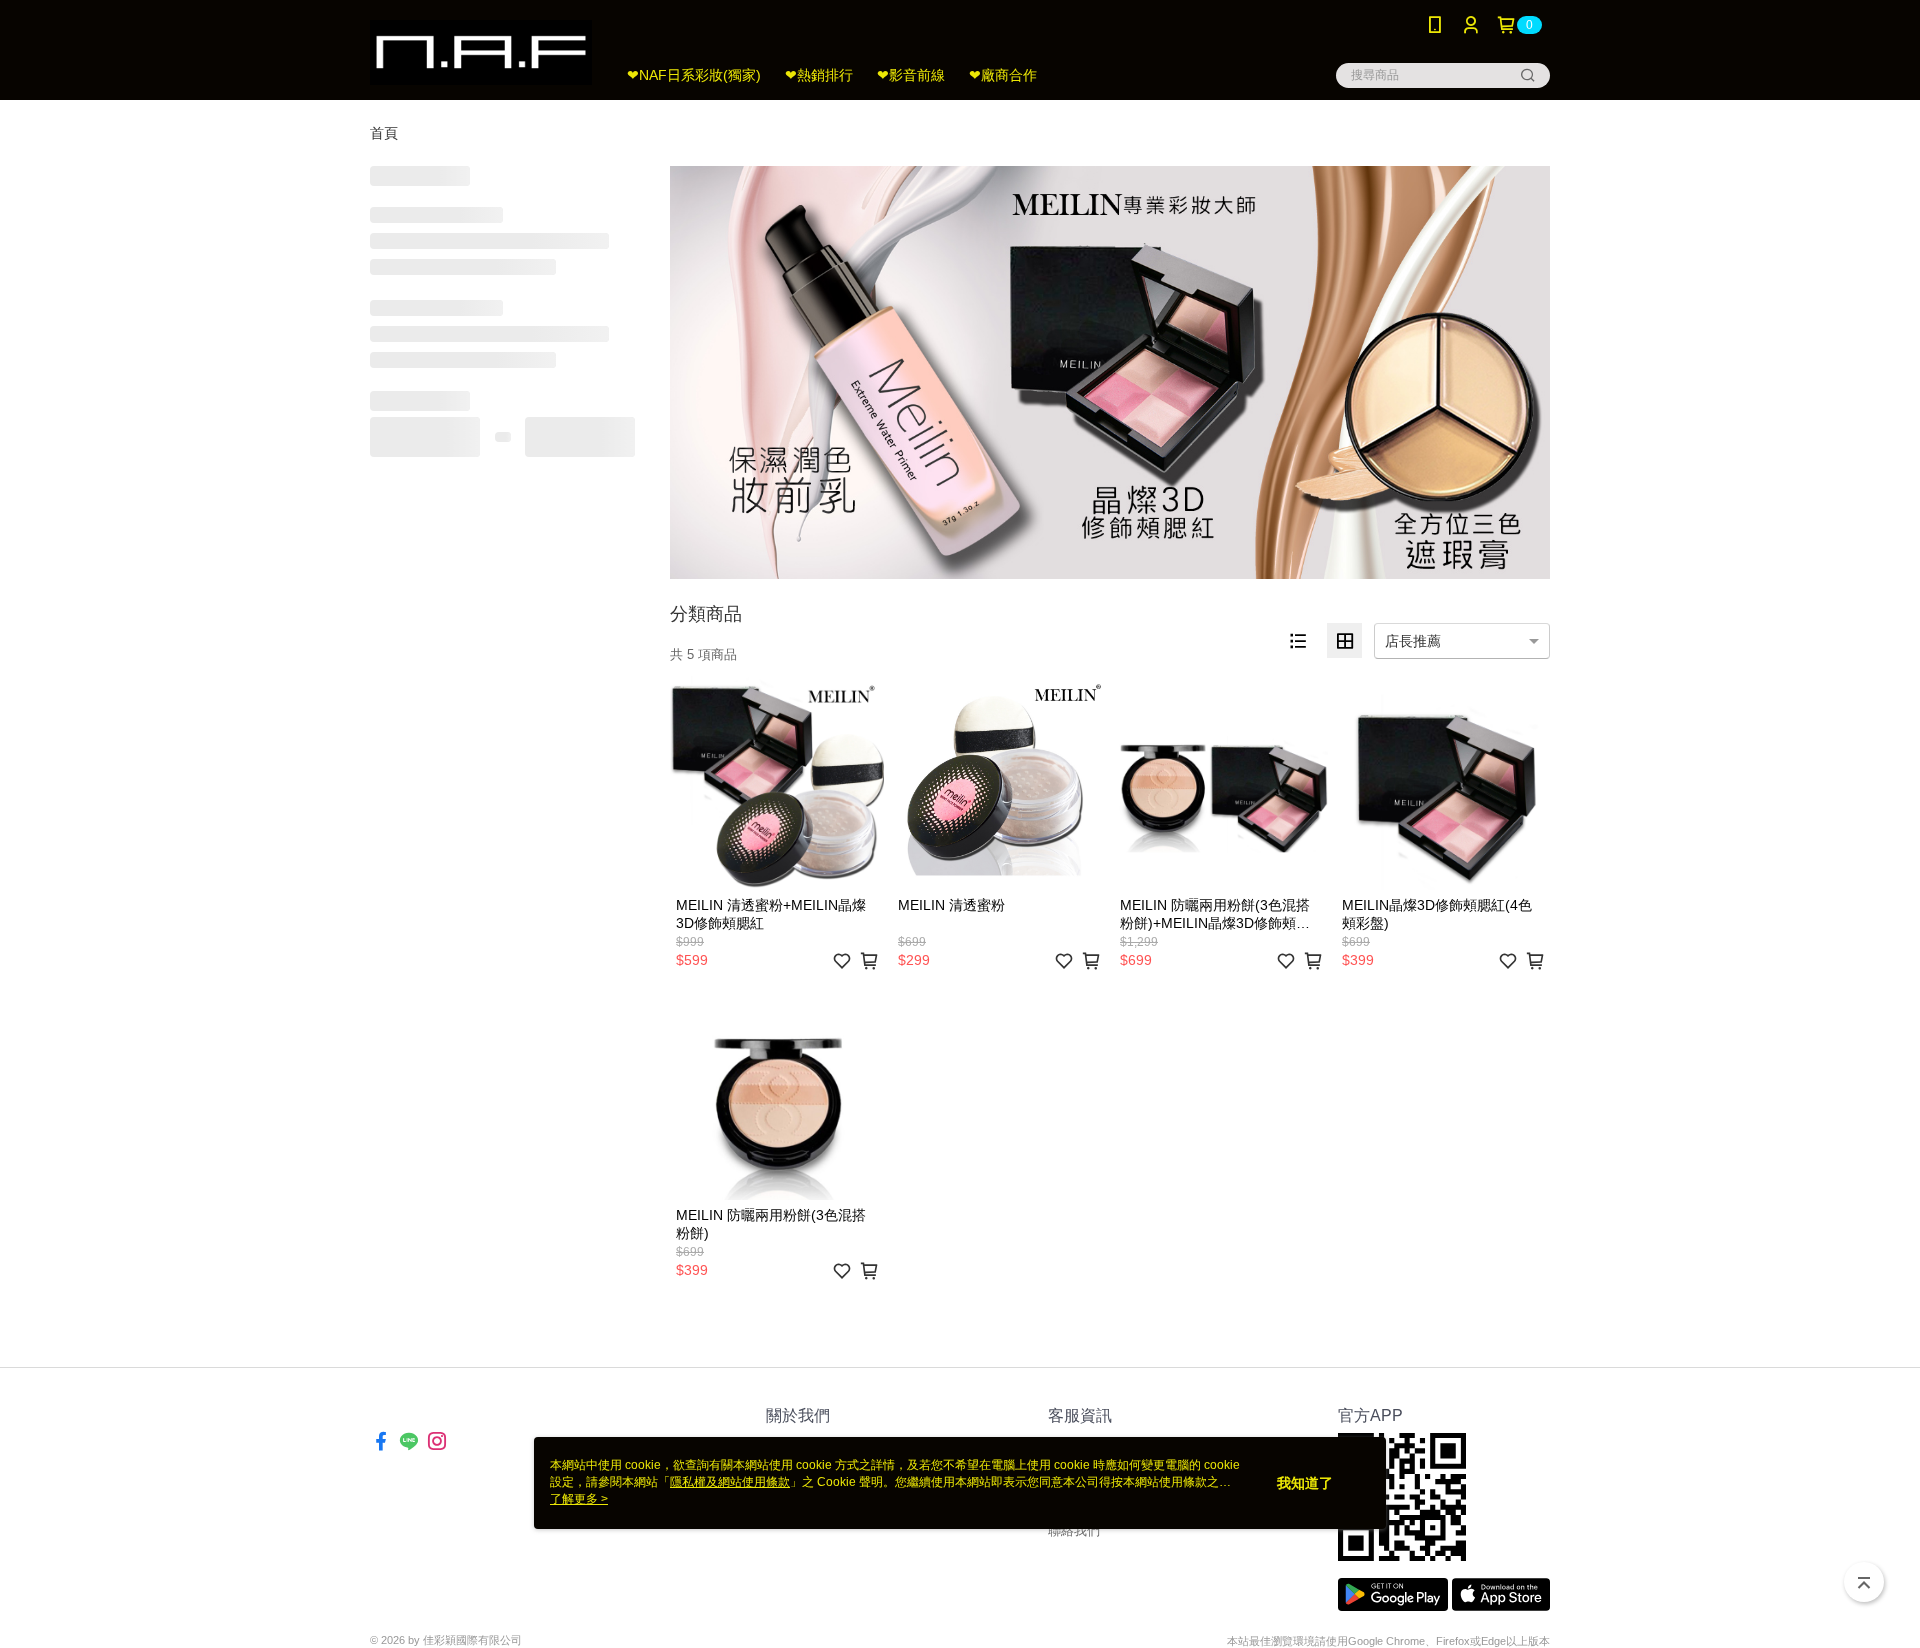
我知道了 (1305, 1483)
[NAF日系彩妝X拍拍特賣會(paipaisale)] (481, 52)
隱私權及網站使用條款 (730, 1482)
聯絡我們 (1074, 1530)
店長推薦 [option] (1413, 641)
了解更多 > (579, 1499)
